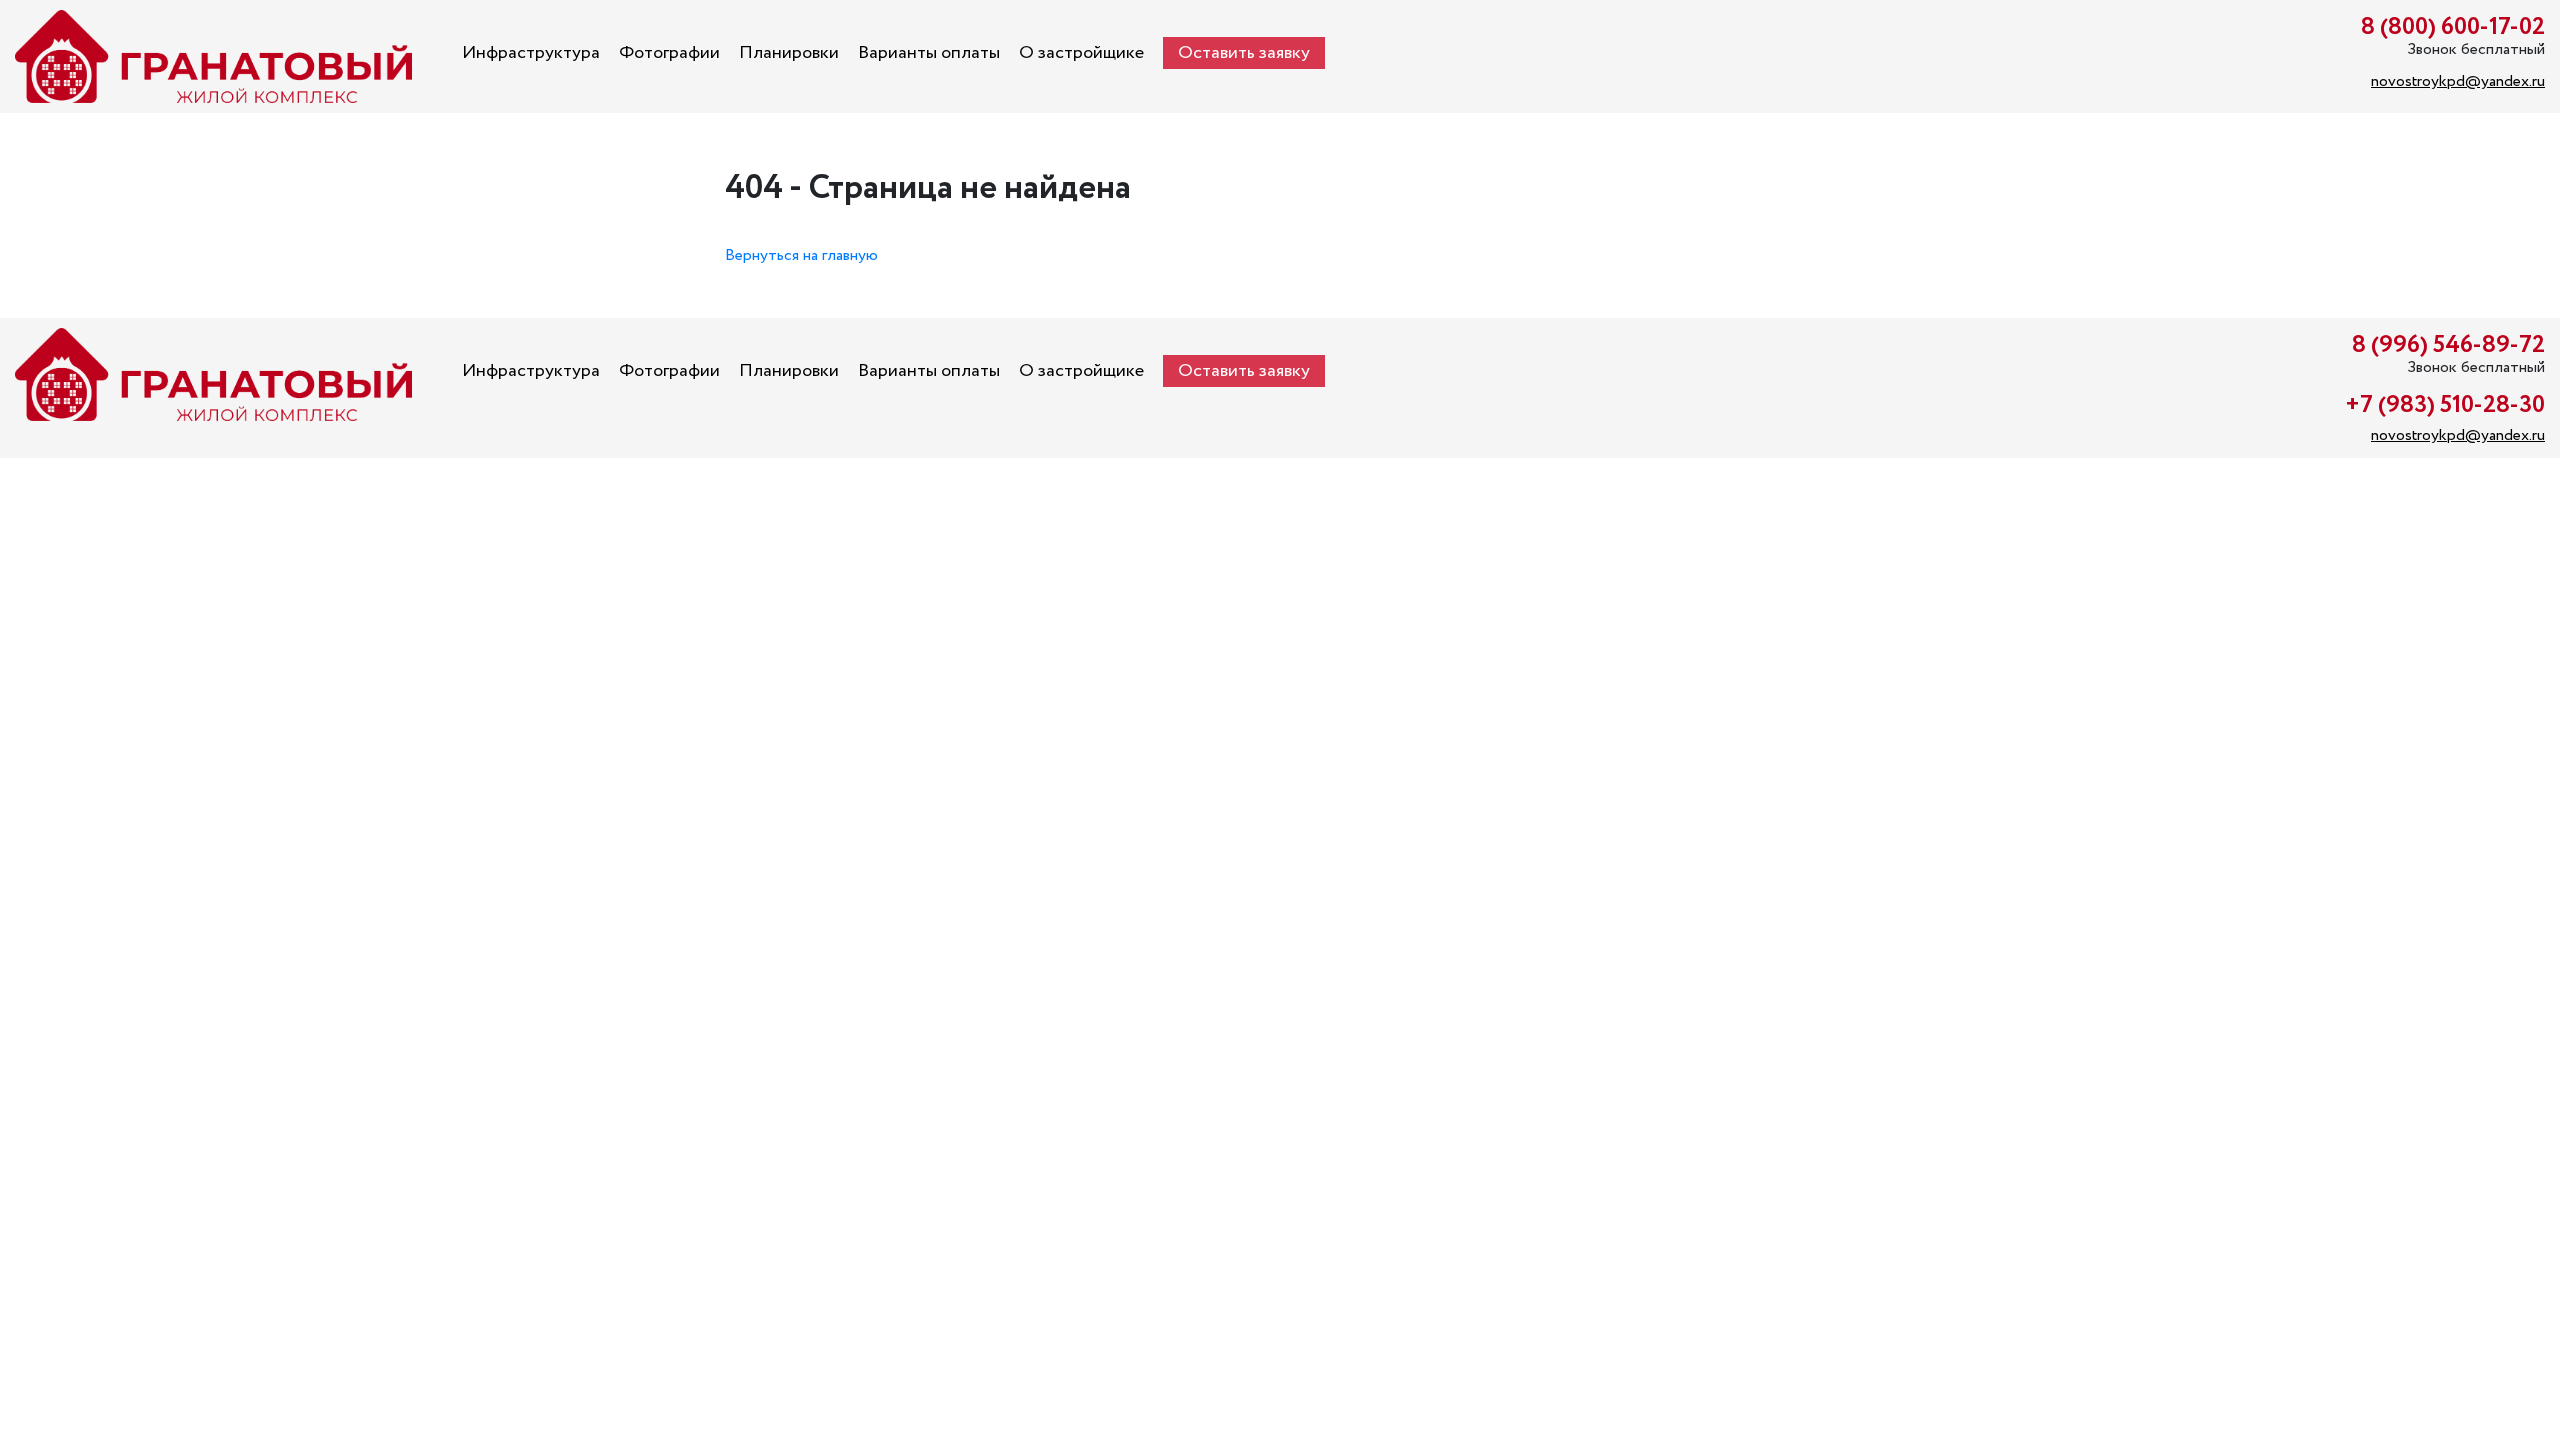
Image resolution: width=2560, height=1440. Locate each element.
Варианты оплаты (929, 53)
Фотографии (669, 53)
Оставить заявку (1244, 53)
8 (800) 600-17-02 (2453, 27)
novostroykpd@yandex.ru (2458, 81)
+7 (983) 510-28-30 (2445, 405)
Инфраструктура (531, 53)
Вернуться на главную (801, 255)
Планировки (789, 53)
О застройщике (1081, 53)
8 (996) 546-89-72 (2448, 345)
